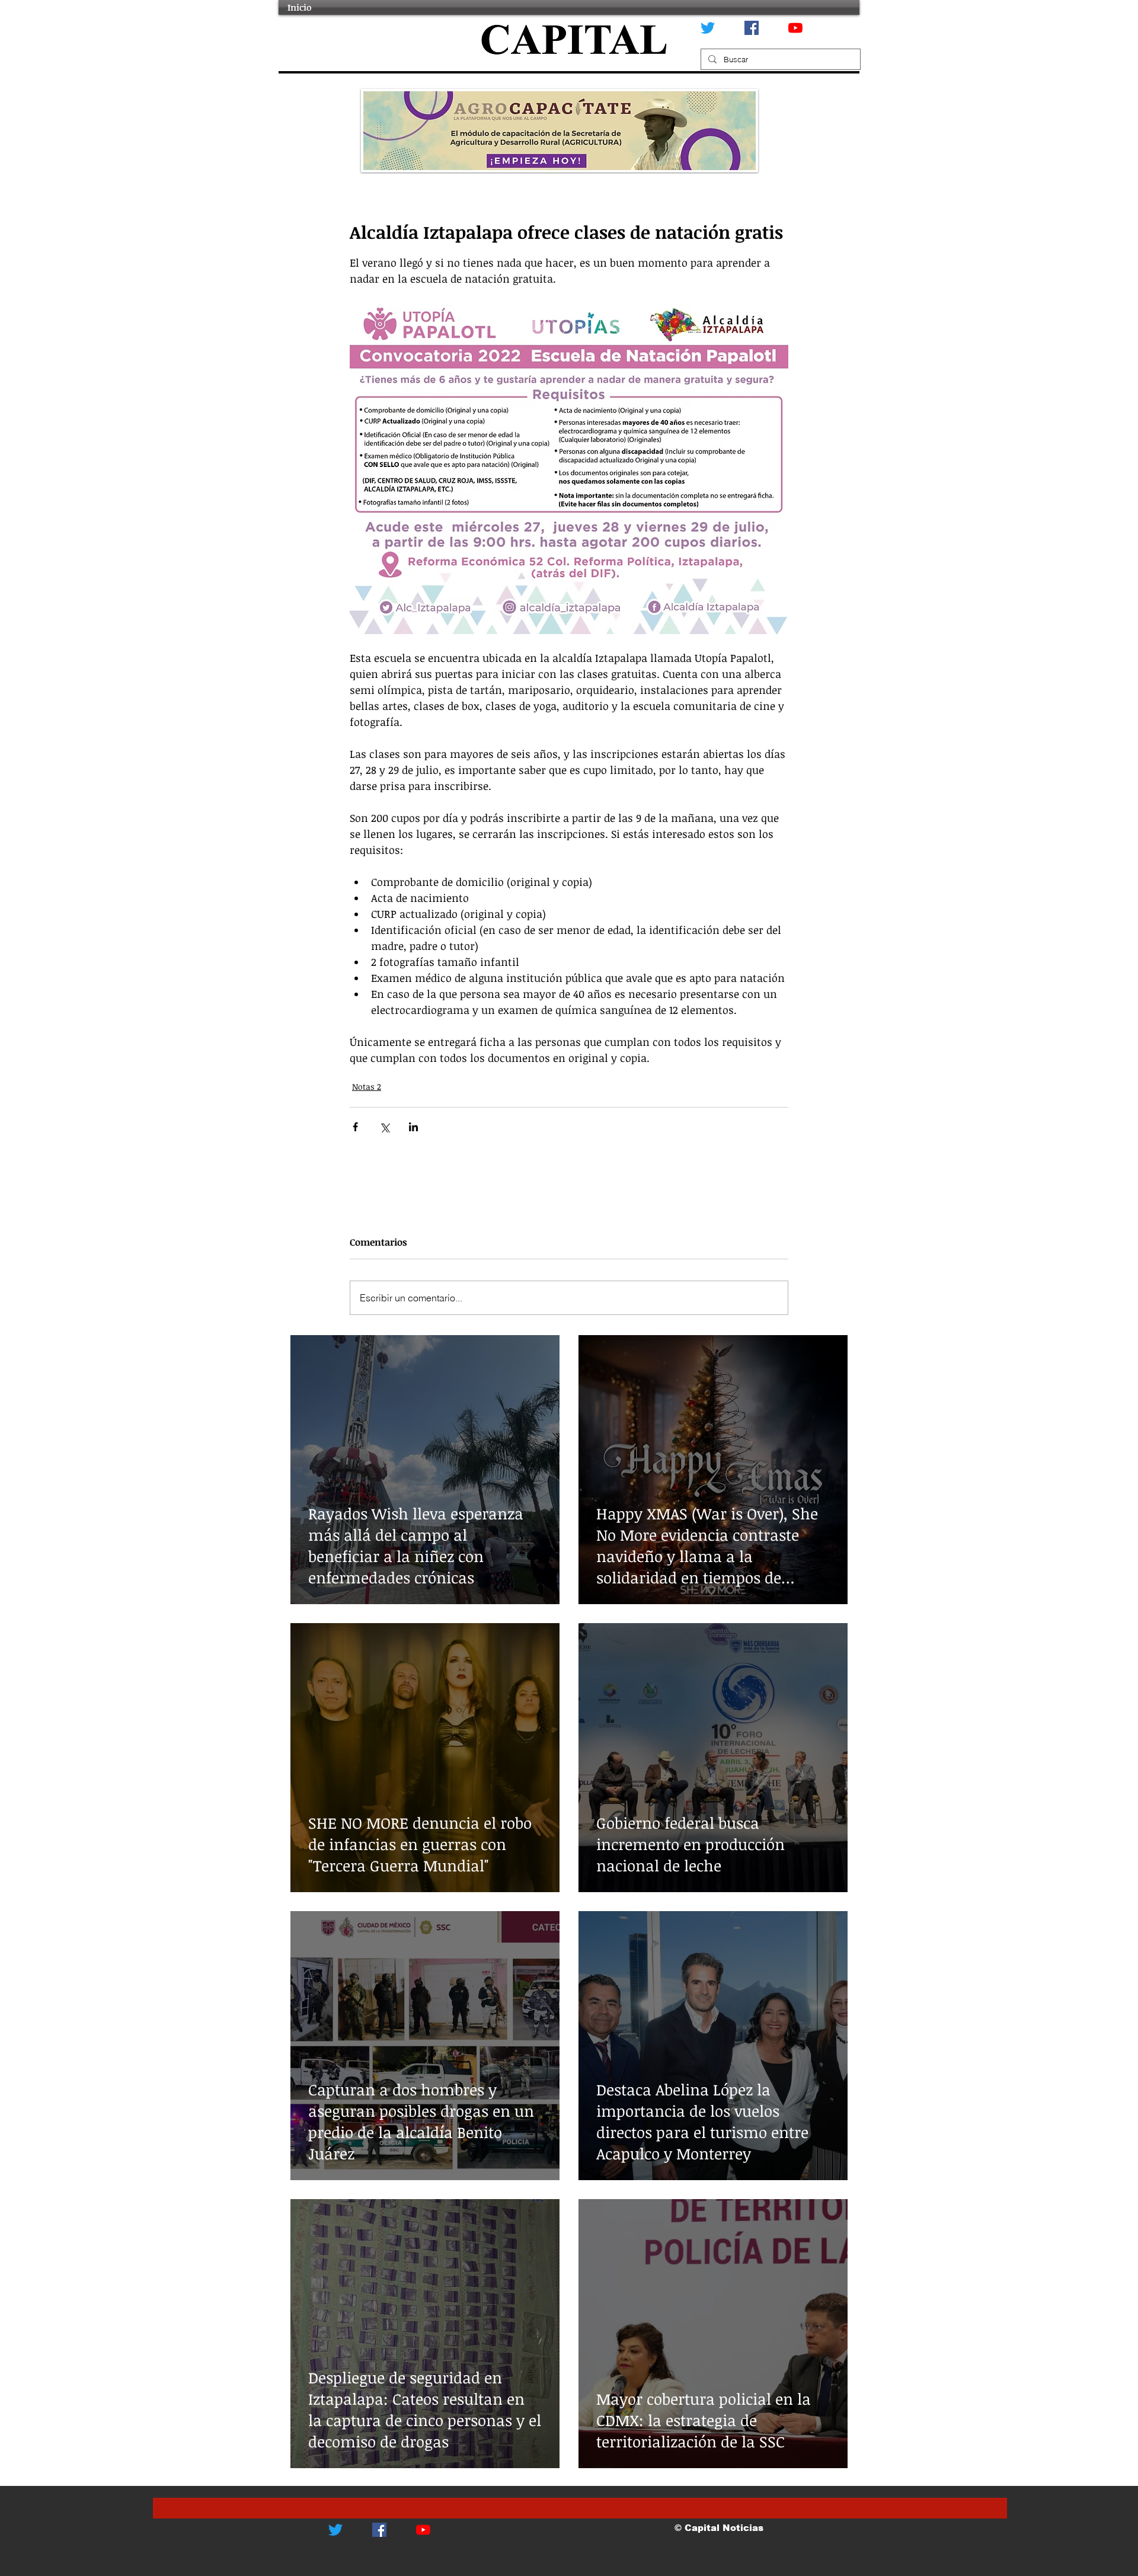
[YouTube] (795, 28)
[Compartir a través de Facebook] (355, 1127)
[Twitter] (708, 28)
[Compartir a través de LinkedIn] (413, 1127)
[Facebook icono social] (752, 28)
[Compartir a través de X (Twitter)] (384, 1127)
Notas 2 (367, 1087)
